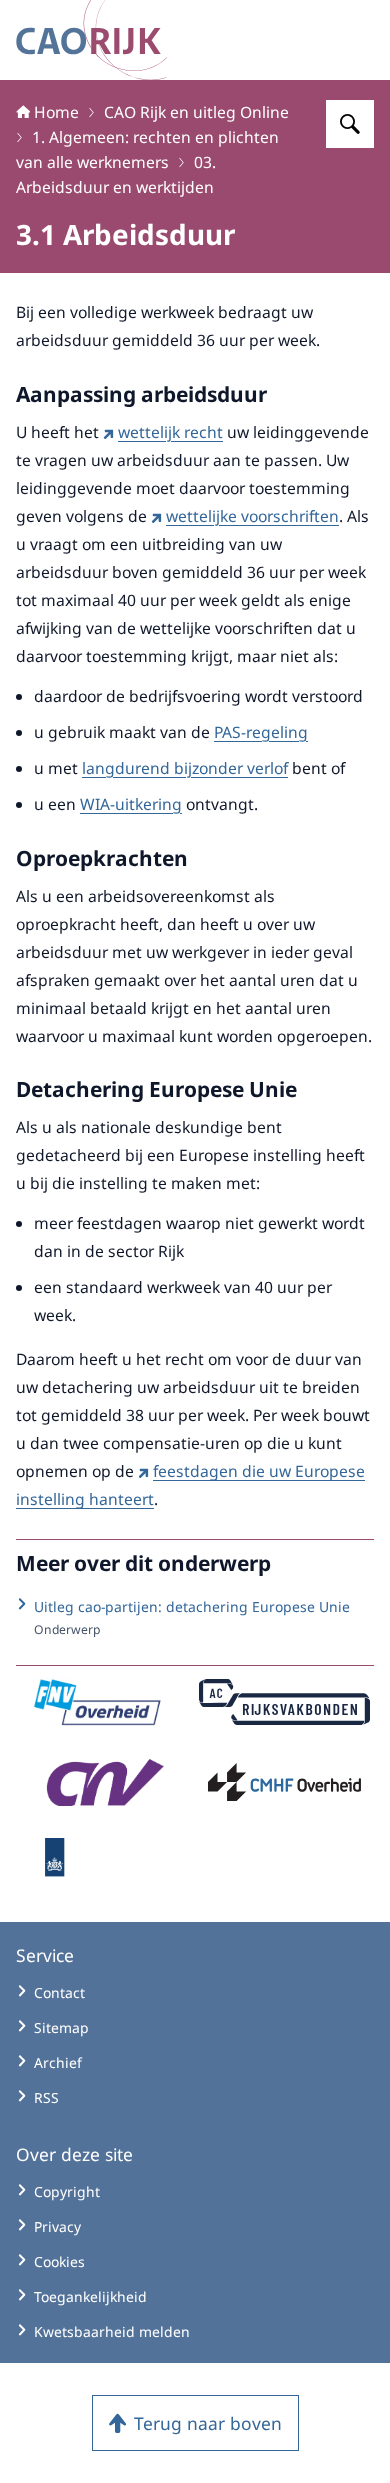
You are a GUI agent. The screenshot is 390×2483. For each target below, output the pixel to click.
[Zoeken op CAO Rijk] (350, 124)
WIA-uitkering (131, 804)
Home (56, 112)
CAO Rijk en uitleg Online (196, 112)
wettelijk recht (170, 432)
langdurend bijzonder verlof (185, 768)
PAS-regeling (261, 732)
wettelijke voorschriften (252, 516)
